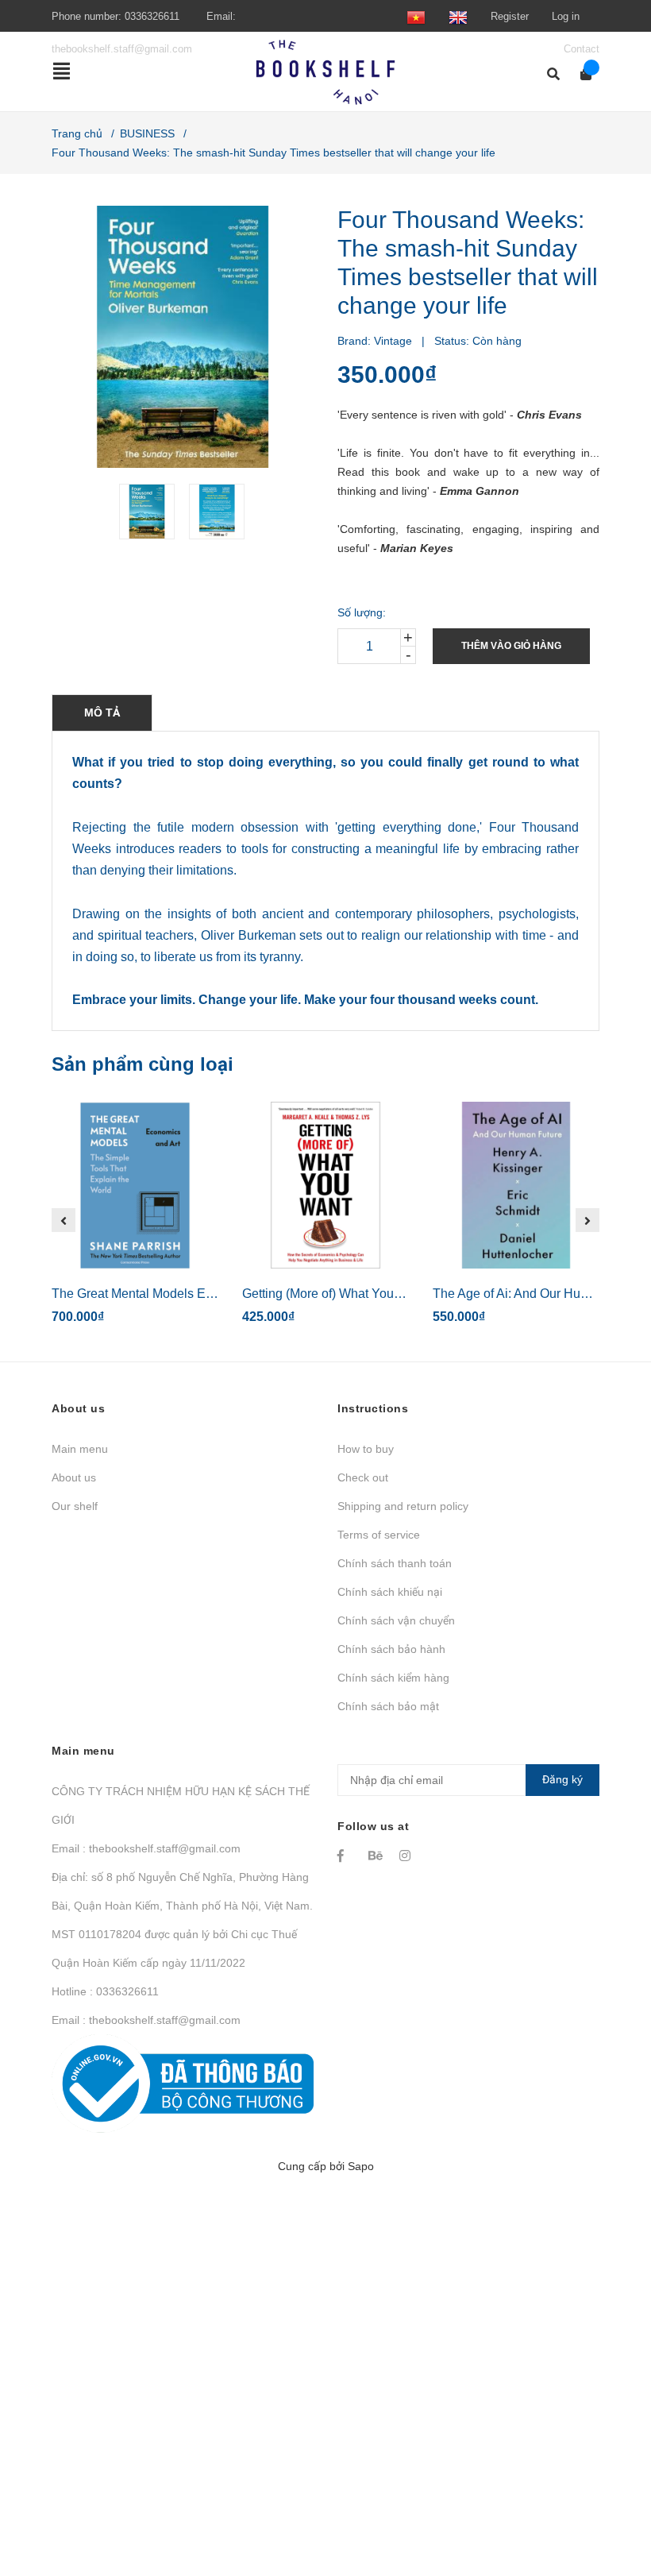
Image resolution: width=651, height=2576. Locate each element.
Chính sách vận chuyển (396, 1620)
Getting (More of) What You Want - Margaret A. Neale (390, 1294)
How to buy (366, 1449)
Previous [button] (64, 1220)
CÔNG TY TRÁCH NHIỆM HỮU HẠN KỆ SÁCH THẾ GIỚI (181, 1806)
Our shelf (75, 1506)
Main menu (80, 1449)
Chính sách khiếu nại (390, 1592)
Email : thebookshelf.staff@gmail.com (146, 1848)
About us (74, 1477)
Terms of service (379, 1535)
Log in (566, 16)
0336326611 (152, 16)
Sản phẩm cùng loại (143, 1064)
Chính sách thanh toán (395, 1563)
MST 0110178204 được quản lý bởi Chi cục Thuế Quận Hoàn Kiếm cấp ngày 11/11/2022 (174, 1948)
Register (510, 16)
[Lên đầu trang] (607, 2499)
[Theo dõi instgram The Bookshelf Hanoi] (407, 1856)
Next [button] (587, 1220)
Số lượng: (362, 612)
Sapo (361, 2166)
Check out (363, 1477)
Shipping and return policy (403, 1506)
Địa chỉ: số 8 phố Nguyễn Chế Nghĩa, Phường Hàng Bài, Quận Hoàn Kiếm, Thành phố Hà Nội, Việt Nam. (182, 1891)
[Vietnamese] (416, 16)
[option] (148, 512)
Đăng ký (562, 1779)
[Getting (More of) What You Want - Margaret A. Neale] (325, 1185)
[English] (458, 16)
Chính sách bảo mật (388, 1706)
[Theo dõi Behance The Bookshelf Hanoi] (376, 1856)
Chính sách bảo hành (391, 1649)
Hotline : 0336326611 (105, 1991)
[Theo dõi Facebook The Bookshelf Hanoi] (345, 1856)
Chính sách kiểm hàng (393, 1678)
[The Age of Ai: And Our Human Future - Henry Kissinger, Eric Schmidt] (516, 1185)
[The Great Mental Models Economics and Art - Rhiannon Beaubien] (135, 1185)
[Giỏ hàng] (581, 74)
